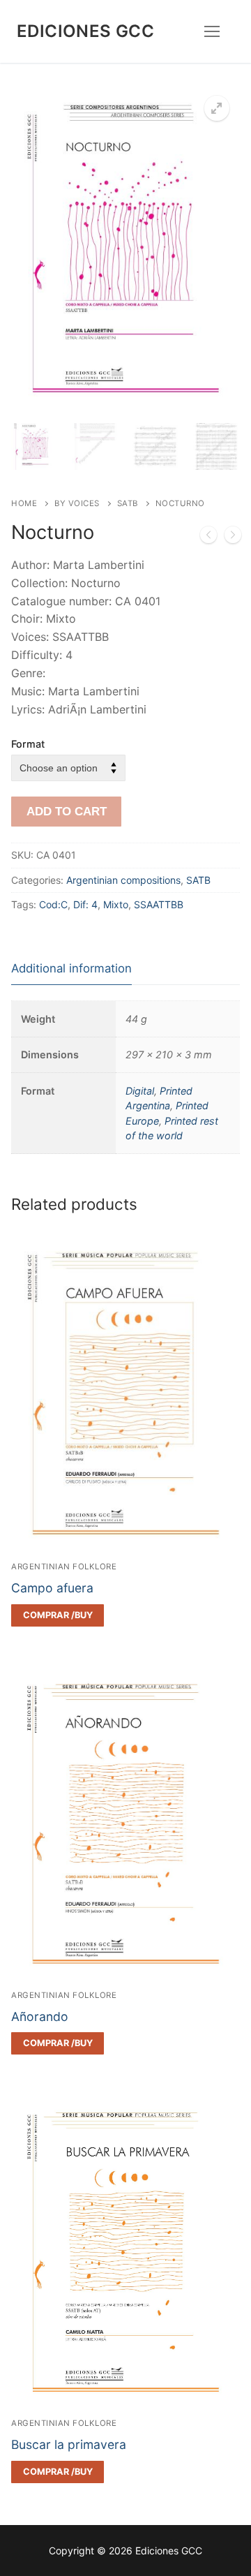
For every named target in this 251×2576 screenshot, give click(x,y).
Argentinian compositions (123, 880)
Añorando (40, 2016)
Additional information (71, 968)
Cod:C (53, 904)
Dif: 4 (85, 904)
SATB (128, 503)
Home (24, 503)
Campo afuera (52, 1588)
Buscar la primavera (69, 2444)
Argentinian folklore (64, 1567)
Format (28, 744)
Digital (140, 1091)
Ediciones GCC (85, 31)
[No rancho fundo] (208, 538)
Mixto (116, 904)
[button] (217, 108)
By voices (77, 503)
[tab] (71, 969)
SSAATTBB (159, 904)
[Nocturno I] (233, 538)
